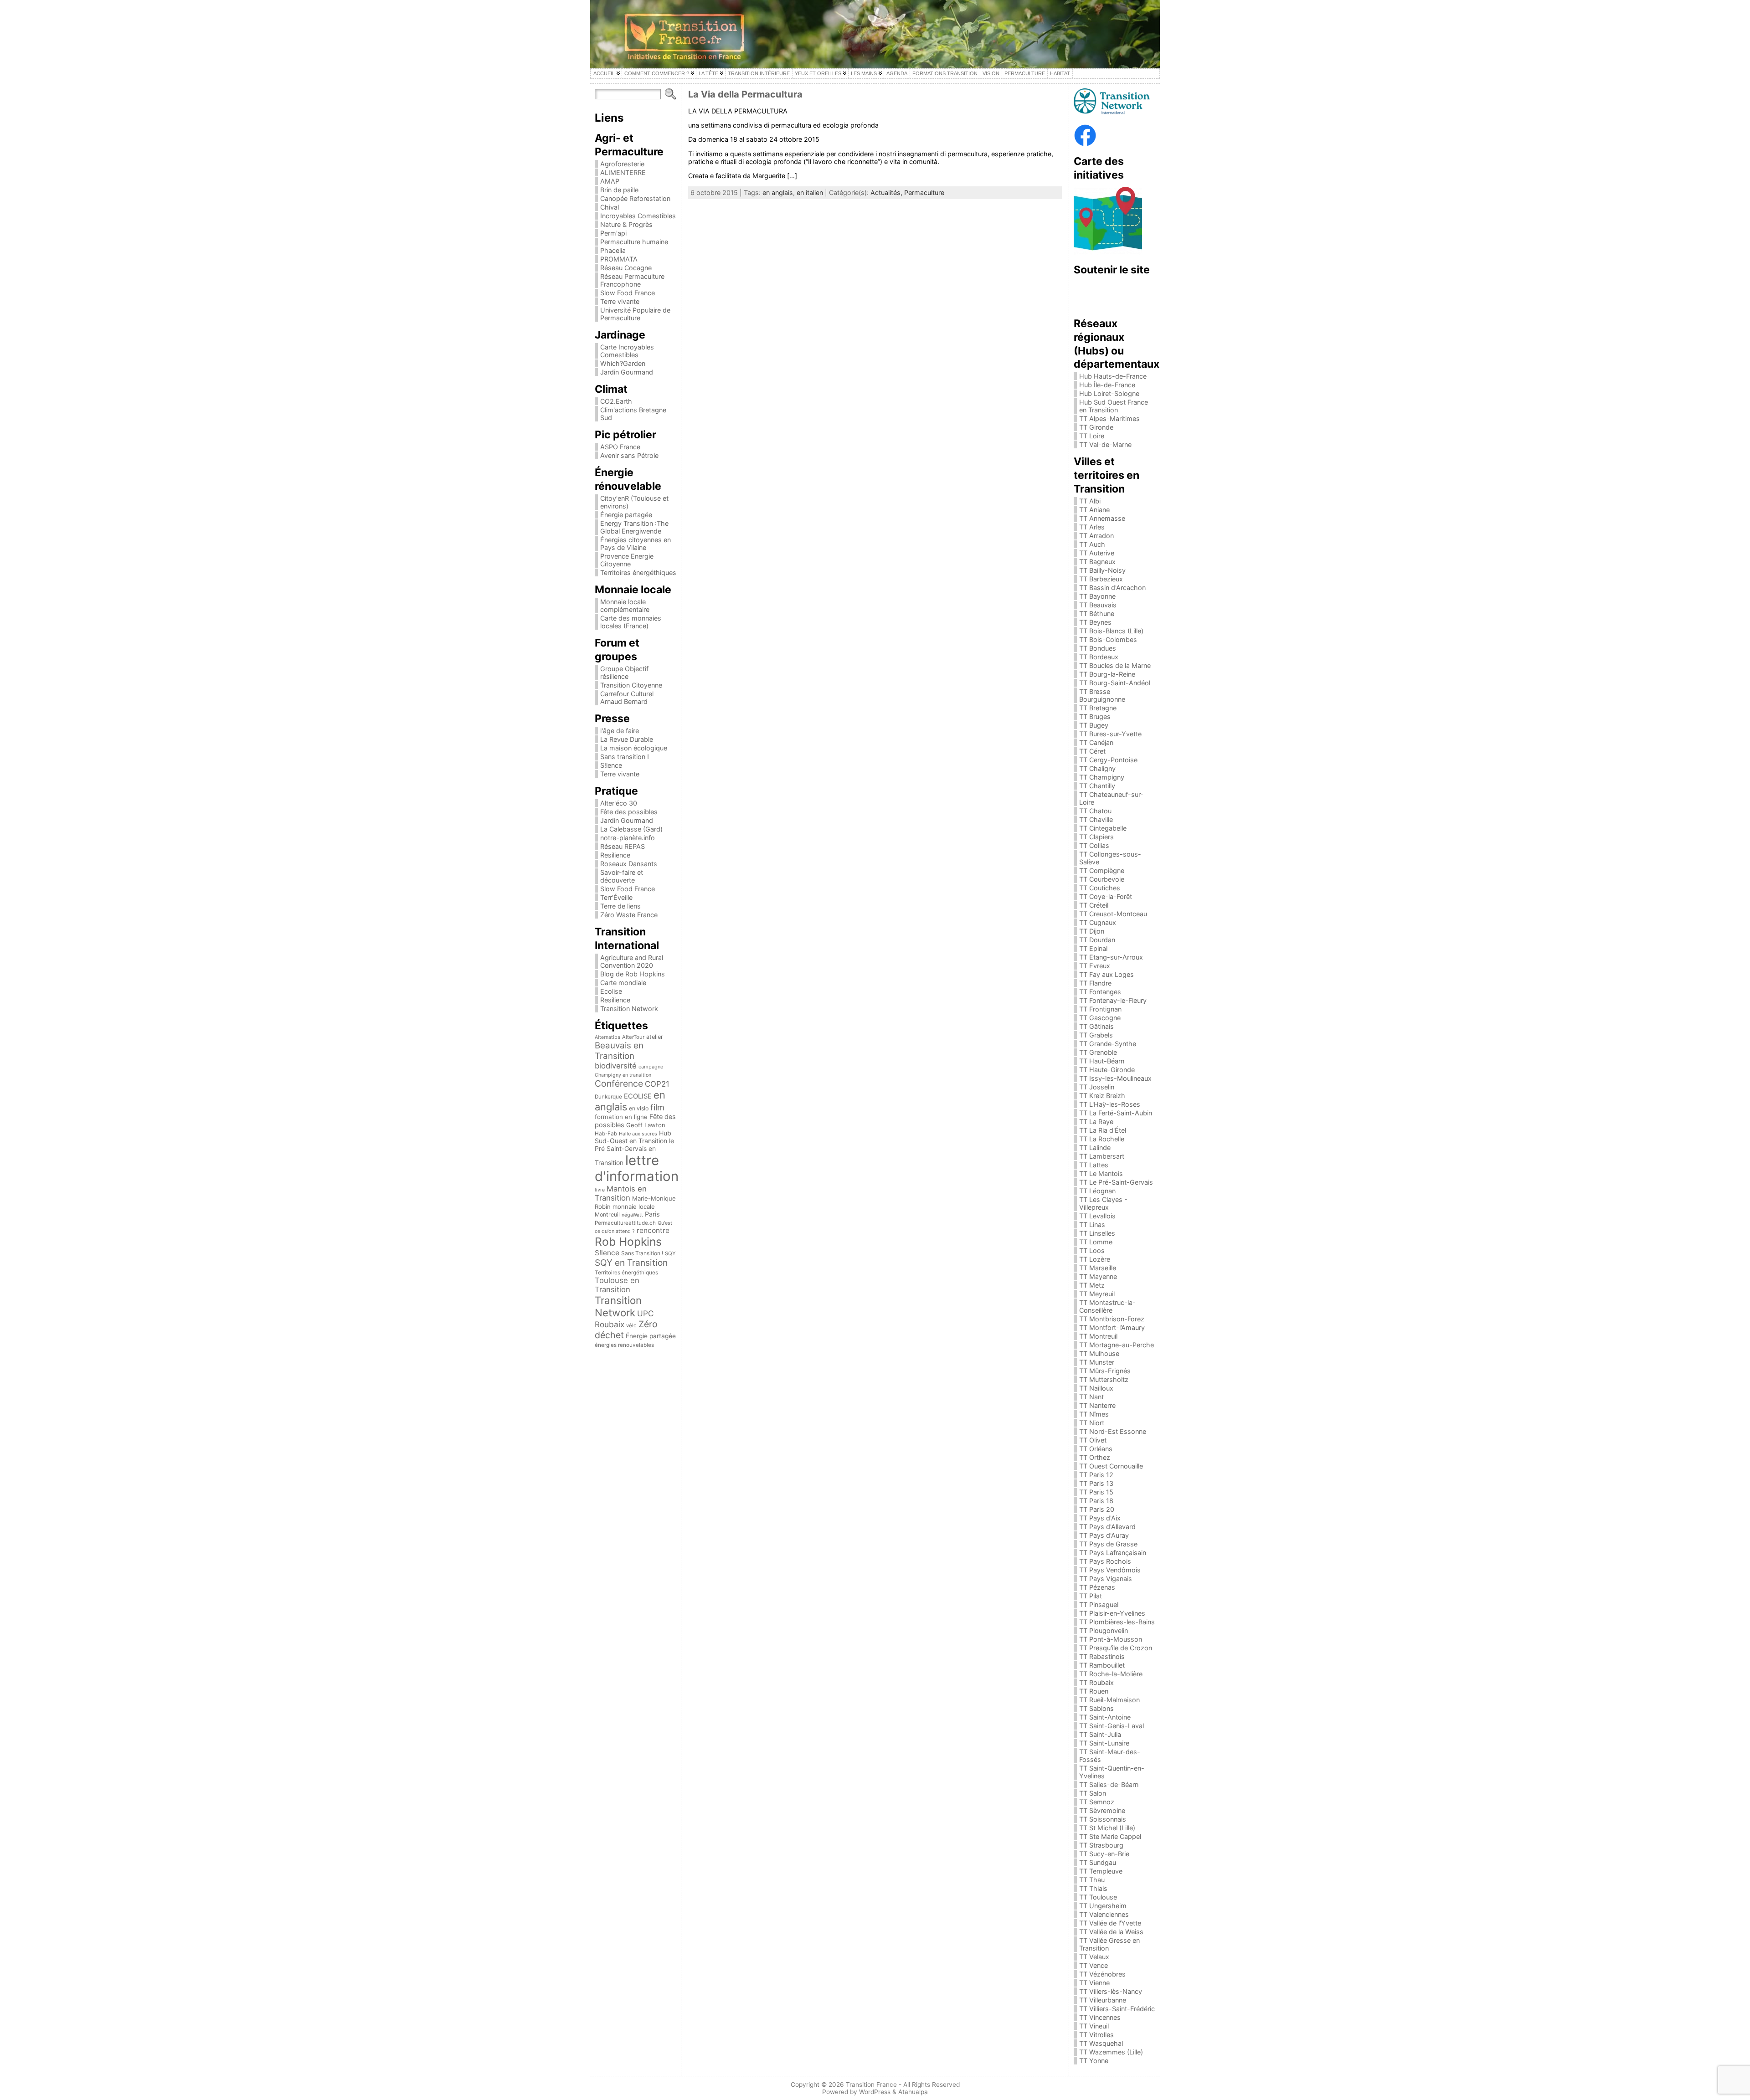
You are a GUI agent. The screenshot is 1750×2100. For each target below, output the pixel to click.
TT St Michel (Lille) (1107, 1828)
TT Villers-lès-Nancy (1111, 1991)
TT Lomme (1096, 1242)
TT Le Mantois (1101, 1173)
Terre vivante (620, 301)
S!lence (611, 765)
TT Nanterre (1097, 1405)
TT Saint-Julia (1100, 1734)
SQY (670, 1253)
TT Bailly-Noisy (1102, 570)
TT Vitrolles (1096, 2035)
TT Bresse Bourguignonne (1102, 695)
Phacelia (613, 250)
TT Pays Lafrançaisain (1113, 1553)
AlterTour (633, 1037)
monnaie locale (634, 1207)
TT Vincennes (1100, 2017)
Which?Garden (623, 363)
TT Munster (1097, 1362)
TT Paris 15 (1096, 1492)
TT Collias (1094, 845)
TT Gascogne (1100, 1018)
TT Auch (1092, 544)
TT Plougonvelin (1104, 1630)
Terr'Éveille (616, 897)
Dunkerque (608, 1097)
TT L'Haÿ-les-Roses (1110, 1104)
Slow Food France (628, 293)
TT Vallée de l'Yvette (1110, 1923)
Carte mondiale (623, 983)
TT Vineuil (1094, 2026)
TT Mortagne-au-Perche (1117, 1345)
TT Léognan (1097, 1191)
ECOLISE (638, 1096)
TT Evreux (1095, 966)
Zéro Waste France (629, 915)
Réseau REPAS (623, 846)
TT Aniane (1094, 510)
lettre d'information (637, 1168)
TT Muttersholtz (1104, 1379)
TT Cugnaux (1098, 922)
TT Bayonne (1097, 596)
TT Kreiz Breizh (1102, 1096)
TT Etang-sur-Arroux (1111, 957)
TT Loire (1092, 436)
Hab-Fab (606, 1134)
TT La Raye (1096, 1122)
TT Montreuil (1098, 1336)
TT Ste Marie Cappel (1110, 1836)
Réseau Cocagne (626, 268)
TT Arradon (1096, 536)
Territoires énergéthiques (638, 572)
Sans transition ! (625, 757)
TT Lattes (1094, 1165)
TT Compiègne (1102, 870)
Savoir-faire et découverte (622, 876)
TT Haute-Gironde (1107, 1070)
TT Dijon (1092, 931)
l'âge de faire (620, 731)
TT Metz (1092, 1285)
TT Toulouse (1098, 1897)
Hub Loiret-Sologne (1109, 393)
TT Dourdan (1097, 940)
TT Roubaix (1096, 1682)
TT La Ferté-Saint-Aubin (1116, 1113)
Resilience (615, 855)
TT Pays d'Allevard (1107, 1527)
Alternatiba (607, 1037)
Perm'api (613, 233)
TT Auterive (1097, 553)
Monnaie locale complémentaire (625, 606)
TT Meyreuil (1097, 1294)
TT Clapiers (1096, 837)
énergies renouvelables (624, 1345)
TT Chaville (1096, 819)
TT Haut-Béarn (1102, 1061)
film (657, 1107)
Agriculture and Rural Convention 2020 (632, 961)
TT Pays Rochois (1105, 1561)
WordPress (875, 2092)
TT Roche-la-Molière (1111, 1674)
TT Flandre (1095, 983)
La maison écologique (634, 748)
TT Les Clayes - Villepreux (1103, 1203)
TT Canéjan (1096, 742)
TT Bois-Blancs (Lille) (1111, 631)
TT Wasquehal (1101, 2043)
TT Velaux (1094, 1957)
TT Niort (1092, 1423)
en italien (810, 193)
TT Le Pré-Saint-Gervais (1116, 1182)
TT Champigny (1102, 777)
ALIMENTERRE (623, 172)
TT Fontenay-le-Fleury (1113, 1000)
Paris (652, 1214)
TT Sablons (1096, 1708)
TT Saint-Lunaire (1104, 1743)
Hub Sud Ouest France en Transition (1114, 406)
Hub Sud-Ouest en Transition (633, 1137)
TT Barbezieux (1101, 579)
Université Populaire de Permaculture (635, 314)
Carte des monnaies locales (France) (631, 622)
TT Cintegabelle (1103, 828)
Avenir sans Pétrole (629, 455)
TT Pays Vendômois (1110, 1570)
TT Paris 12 (1096, 1475)
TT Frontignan (1100, 1009)
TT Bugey (1094, 725)
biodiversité (616, 1066)
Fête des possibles (629, 812)
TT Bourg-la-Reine (1107, 674)
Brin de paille (619, 190)
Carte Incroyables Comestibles (627, 351)
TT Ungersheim (1103, 1906)
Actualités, (887, 193)
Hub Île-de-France (1107, 385)
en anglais (778, 193)
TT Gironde (1096, 427)
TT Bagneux (1097, 562)
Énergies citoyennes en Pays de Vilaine (636, 544)
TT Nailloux (1096, 1388)
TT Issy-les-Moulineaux (1115, 1078)
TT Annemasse (1102, 518)
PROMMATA (619, 259)
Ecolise (611, 991)
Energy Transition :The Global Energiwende (634, 527)
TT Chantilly (1097, 786)
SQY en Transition (631, 1263)
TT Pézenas (1097, 1587)
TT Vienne (1094, 1983)
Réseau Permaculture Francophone (632, 280)
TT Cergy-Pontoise (1108, 760)
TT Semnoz (1097, 1802)
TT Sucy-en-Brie (1104, 1854)
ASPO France (620, 447)
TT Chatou (1095, 811)
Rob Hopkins (628, 1242)
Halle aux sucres (638, 1134)
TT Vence (1094, 1965)
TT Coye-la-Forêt (1106, 896)
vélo (631, 1325)
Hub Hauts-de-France (1113, 376)
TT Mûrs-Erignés (1105, 1371)
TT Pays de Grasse (1108, 1544)
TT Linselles (1097, 1233)
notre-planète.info (628, 838)
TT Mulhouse (1099, 1353)
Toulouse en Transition (617, 1285)
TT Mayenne (1098, 1276)
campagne (651, 1067)
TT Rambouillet (1102, 1665)
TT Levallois (1097, 1216)
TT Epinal (1093, 948)
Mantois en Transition (621, 1193)
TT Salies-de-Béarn (1109, 1784)
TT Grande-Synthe (1108, 1044)
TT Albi (1090, 501)
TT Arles (1092, 527)
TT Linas (1092, 1225)
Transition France (871, 2085)
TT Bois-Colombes (1108, 639)
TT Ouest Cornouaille (1111, 1466)
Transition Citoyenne (631, 685)
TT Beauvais (1098, 605)
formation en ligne (621, 1117)
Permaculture (924, 193)
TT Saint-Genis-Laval (1112, 1726)
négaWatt (632, 1215)
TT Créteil (1094, 905)
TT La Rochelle (1102, 1139)
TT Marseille (1098, 1268)
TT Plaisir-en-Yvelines (1112, 1613)
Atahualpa (913, 2092)
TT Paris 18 (1096, 1501)
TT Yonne (1094, 2061)
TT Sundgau (1098, 1862)
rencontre (653, 1230)
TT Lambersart (1102, 1156)
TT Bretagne (1098, 708)
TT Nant (1091, 1397)
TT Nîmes (1094, 1414)
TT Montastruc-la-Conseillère (1107, 1306)
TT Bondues (1098, 648)
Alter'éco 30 (619, 803)
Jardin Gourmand (627, 372)
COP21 (657, 1084)
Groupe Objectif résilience (624, 673)
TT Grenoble (1098, 1052)
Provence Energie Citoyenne (627, 560)
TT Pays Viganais (1106, 1579)
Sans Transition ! (642, 1253)
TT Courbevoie (1102, 879)
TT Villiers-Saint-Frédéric (1117, 2009)
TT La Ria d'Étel (1103, 1130)
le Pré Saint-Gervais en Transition (634, 1152)
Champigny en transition (623, 1075)
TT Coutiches (1100, 888)
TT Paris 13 (1096, 1483)
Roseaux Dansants (629, 864)
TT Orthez (1095, 1457)
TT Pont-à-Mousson (1111, 1639)
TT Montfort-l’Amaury (1112, 1327)
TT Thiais (1093, 1888)
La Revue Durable (627, 739)
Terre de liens (620, 906)
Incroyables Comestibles (638, 216)
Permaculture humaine (634, 242)
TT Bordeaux (1099, 657)
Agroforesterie (622, 164)
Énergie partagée (626, 515)
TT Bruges (1095, 716)
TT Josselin (1097, 1087)
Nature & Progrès (626, 224)
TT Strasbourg (1101, 1845)
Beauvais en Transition (619, 1051)
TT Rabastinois (1102, 1656)
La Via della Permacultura (745, 94)
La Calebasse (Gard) (631, 829)
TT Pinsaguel (1099, 1605)
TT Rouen (1094, 1691)
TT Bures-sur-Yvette (1110, 734)
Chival (610, 207)
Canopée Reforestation (635, 198)
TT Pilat (1091, 1596)
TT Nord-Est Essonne (1113, 1431)
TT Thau (1092, 1880)
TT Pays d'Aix (1100, 1518)
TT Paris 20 (1097, 1509)
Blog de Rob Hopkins (633, 974)
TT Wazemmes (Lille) (1111, 2052)
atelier (655, 1037)
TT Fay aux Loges (1107, 974)
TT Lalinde (1095, 1148)
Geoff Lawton (646, 1125)
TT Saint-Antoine (1105, 1717)
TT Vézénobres (1102, 1974)
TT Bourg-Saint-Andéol (1115, 683)
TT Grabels (1096, 1035)
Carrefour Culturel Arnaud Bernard (627, 698)
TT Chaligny (1097, 768)
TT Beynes (1095, 622)
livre (600, 1190)
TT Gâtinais (1096, 1026)
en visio (639, 1108)
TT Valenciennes (1104, 1914)
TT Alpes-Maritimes (1109, 418)
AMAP (610, 181)
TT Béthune (1097, 614)
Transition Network (629, 1009)
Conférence (619, 1083)
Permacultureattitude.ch (625, 1223)
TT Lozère (1095, 1259)
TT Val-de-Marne (1105, 444)
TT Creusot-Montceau (1113, 914)
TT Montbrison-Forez (1112, 1319)
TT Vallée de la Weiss (1111, 1932)
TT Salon (1093, 1793)
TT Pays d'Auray (1104, 1535)
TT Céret (1092, 751)
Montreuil (607, 1214)
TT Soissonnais (1103, 1819)
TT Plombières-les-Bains (1117, 1622)
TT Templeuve (1101, 1871)
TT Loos (1092, 1250)
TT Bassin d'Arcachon (1112, 588)
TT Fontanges (1100, 992)
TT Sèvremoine (1102, 1810)
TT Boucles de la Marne (1115, 665)
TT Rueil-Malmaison (1109, 1700)
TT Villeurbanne (1103, 2000)
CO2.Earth (616, 401)
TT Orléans (1096, 1449)
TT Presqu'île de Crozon (1116, 1648)
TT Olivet (1093, 1440)
